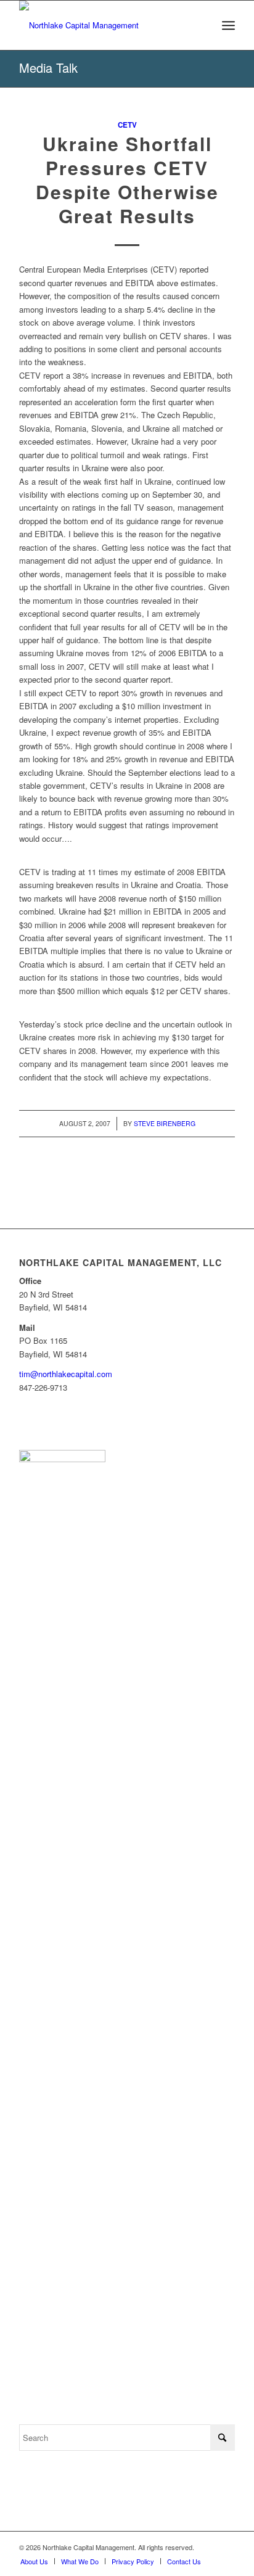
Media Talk (48, 68)
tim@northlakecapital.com (66, 1374)
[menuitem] (228, 25)
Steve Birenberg (165, 1123)
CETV (127, 125)
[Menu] (228, 25)
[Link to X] (226, 2547)
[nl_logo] (105, 25)
